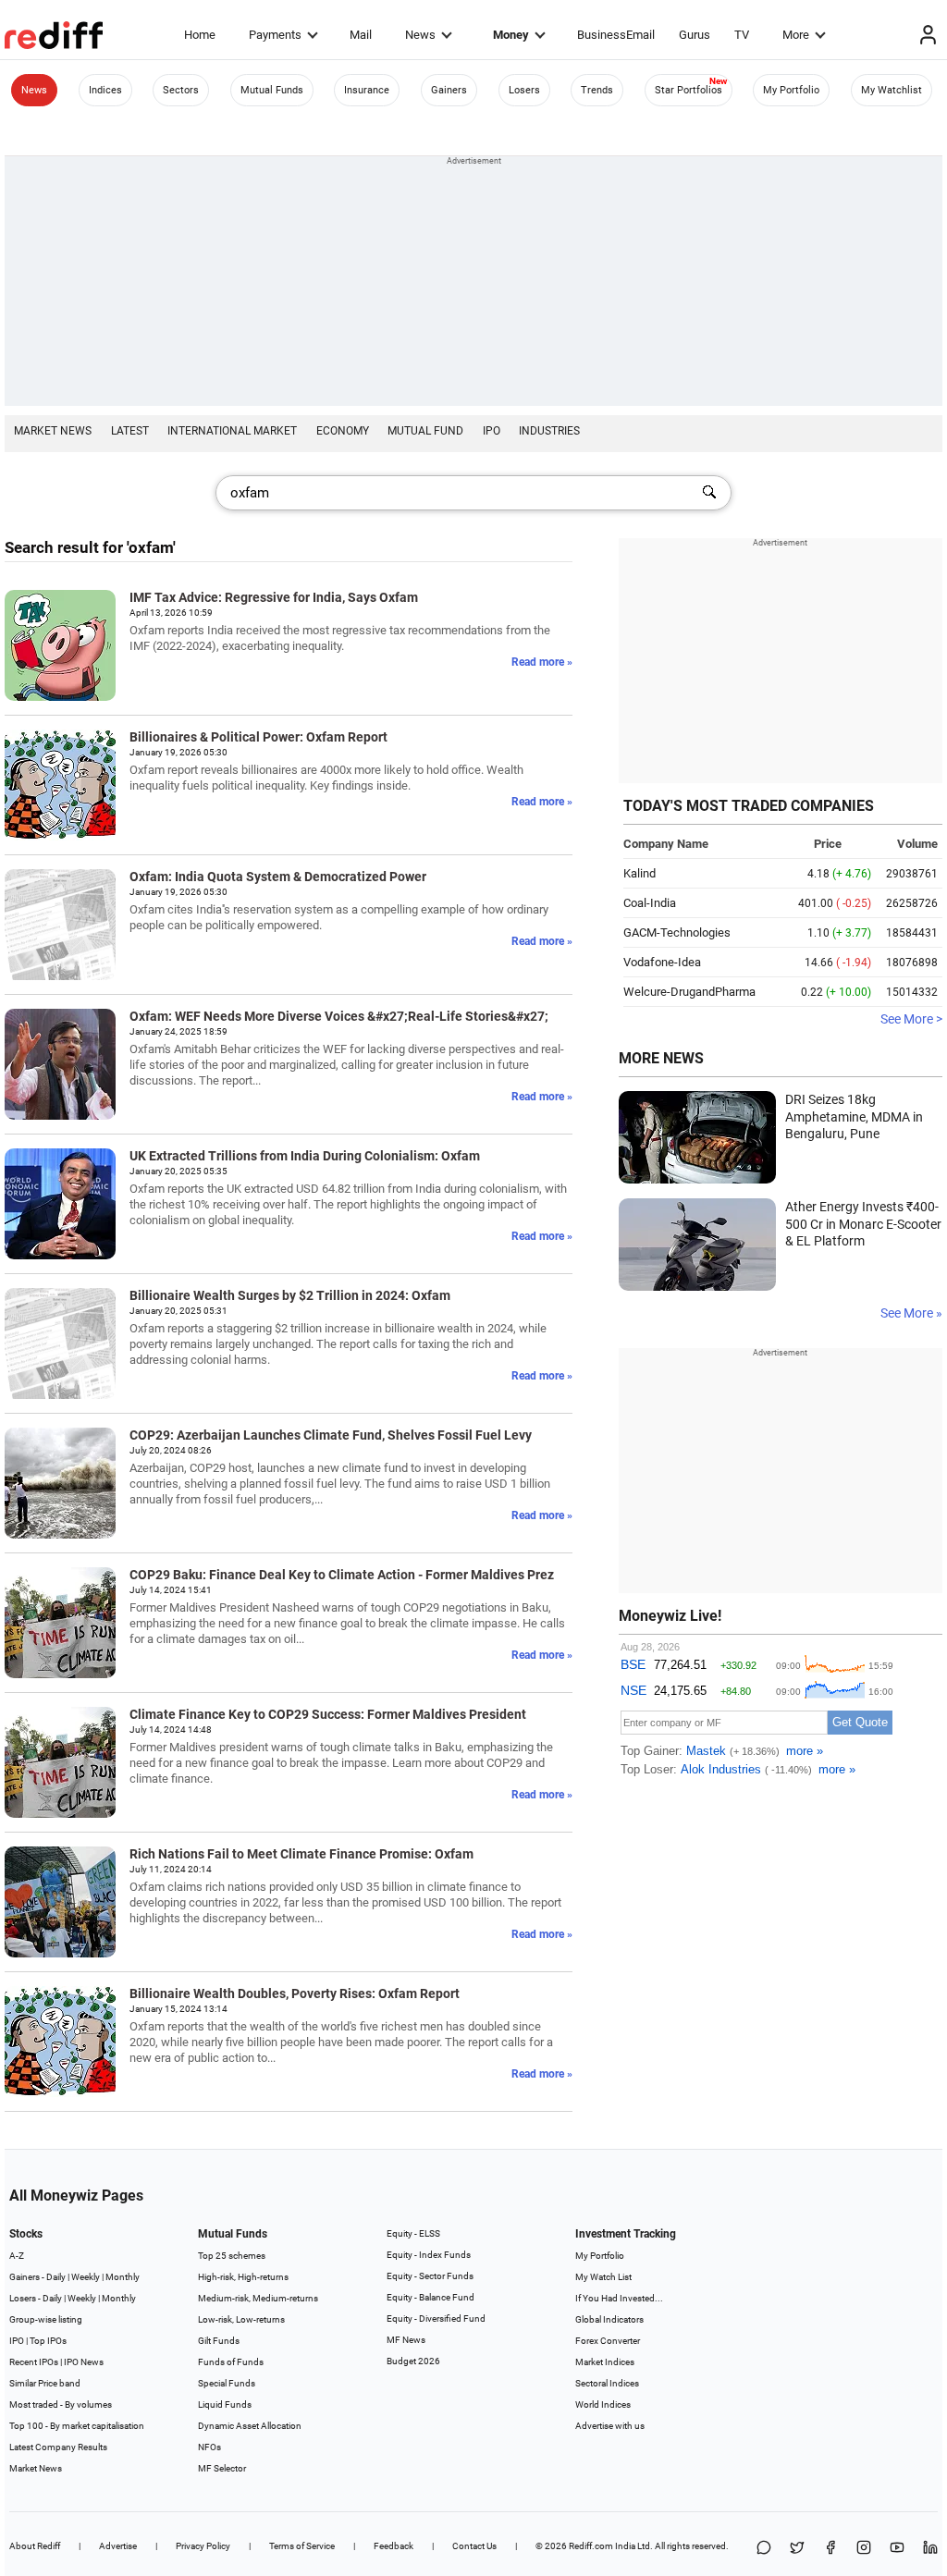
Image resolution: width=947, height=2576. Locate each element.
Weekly (86, 2277)
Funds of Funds (231, 2362)
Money (511, 35)
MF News (406, 2340)
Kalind (640, 873)
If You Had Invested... (619, 2298)
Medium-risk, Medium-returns (258, 2298)
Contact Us (474, 2546)
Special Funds (227, 2383)
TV (742, 35)
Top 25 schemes (232, 2256)
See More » (911, 1313)
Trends (597, 90)
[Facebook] (830, 2549)
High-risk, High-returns (243, 2277)
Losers (524, 90)
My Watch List (603, 2277)
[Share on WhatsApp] (764, 2549)
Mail (361, 35)
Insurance (367, 90)
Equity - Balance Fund (430, 2297)
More (796, 35)
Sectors (181, 90)
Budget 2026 (413, 2361)
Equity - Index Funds (429, 2255)
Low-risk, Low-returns (241, 2319)
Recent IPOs (34, 2362)
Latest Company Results (58, 2447)
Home (200, 35)
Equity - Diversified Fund (436, 2318)
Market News (53, 431)
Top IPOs (48, 2341)
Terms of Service (302, 2546)
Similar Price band (45, 2383)
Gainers (449, 90)
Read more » (542, 662)
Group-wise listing (46, 2319)
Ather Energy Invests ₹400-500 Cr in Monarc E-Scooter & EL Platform (863, 1224)
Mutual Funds (272, 90)
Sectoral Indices (607, 2383)
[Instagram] (864, 2549)
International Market (232, 431)
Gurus (695, 35)
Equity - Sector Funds (430, 2276)
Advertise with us (610, 2426)
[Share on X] (797, 2549)
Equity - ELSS (413, 2233)
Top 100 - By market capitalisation (77, 2426)
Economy (343, 431)
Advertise (118, 2546)
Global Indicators (609, 2319)
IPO (492, 431)
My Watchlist (892, 90)
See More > (911, 1019)
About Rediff (35, 2546)
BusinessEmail (616, 35)
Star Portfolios (689, 90)
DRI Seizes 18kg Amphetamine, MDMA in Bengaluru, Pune (854, 1116)
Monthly (123, 2277)
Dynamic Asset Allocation (250, 2426)
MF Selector (222, 2468)
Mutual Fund (425, 431)
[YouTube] (897, 2549)
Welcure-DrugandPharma (689, 992)
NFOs (209, 2447)
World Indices (603, 2404)
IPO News (84, 2362)
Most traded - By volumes (61, 2404)
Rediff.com (591, 2546)
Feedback (394, 2546)
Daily (56, 2277)
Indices (105, 90)
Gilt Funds (219, 2341)
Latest (130, 431)
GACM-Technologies (677, 932)
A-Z (17, 2256)
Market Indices (605, 2362)
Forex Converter (608, 2341)
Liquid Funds (225, 2404)
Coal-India (650, 903)
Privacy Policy (203, 2546)
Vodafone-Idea (662, 962)
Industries (549, 431)
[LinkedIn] (930, 2549)
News (420, 35)
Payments (275, 35)
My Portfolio (791, 90)
